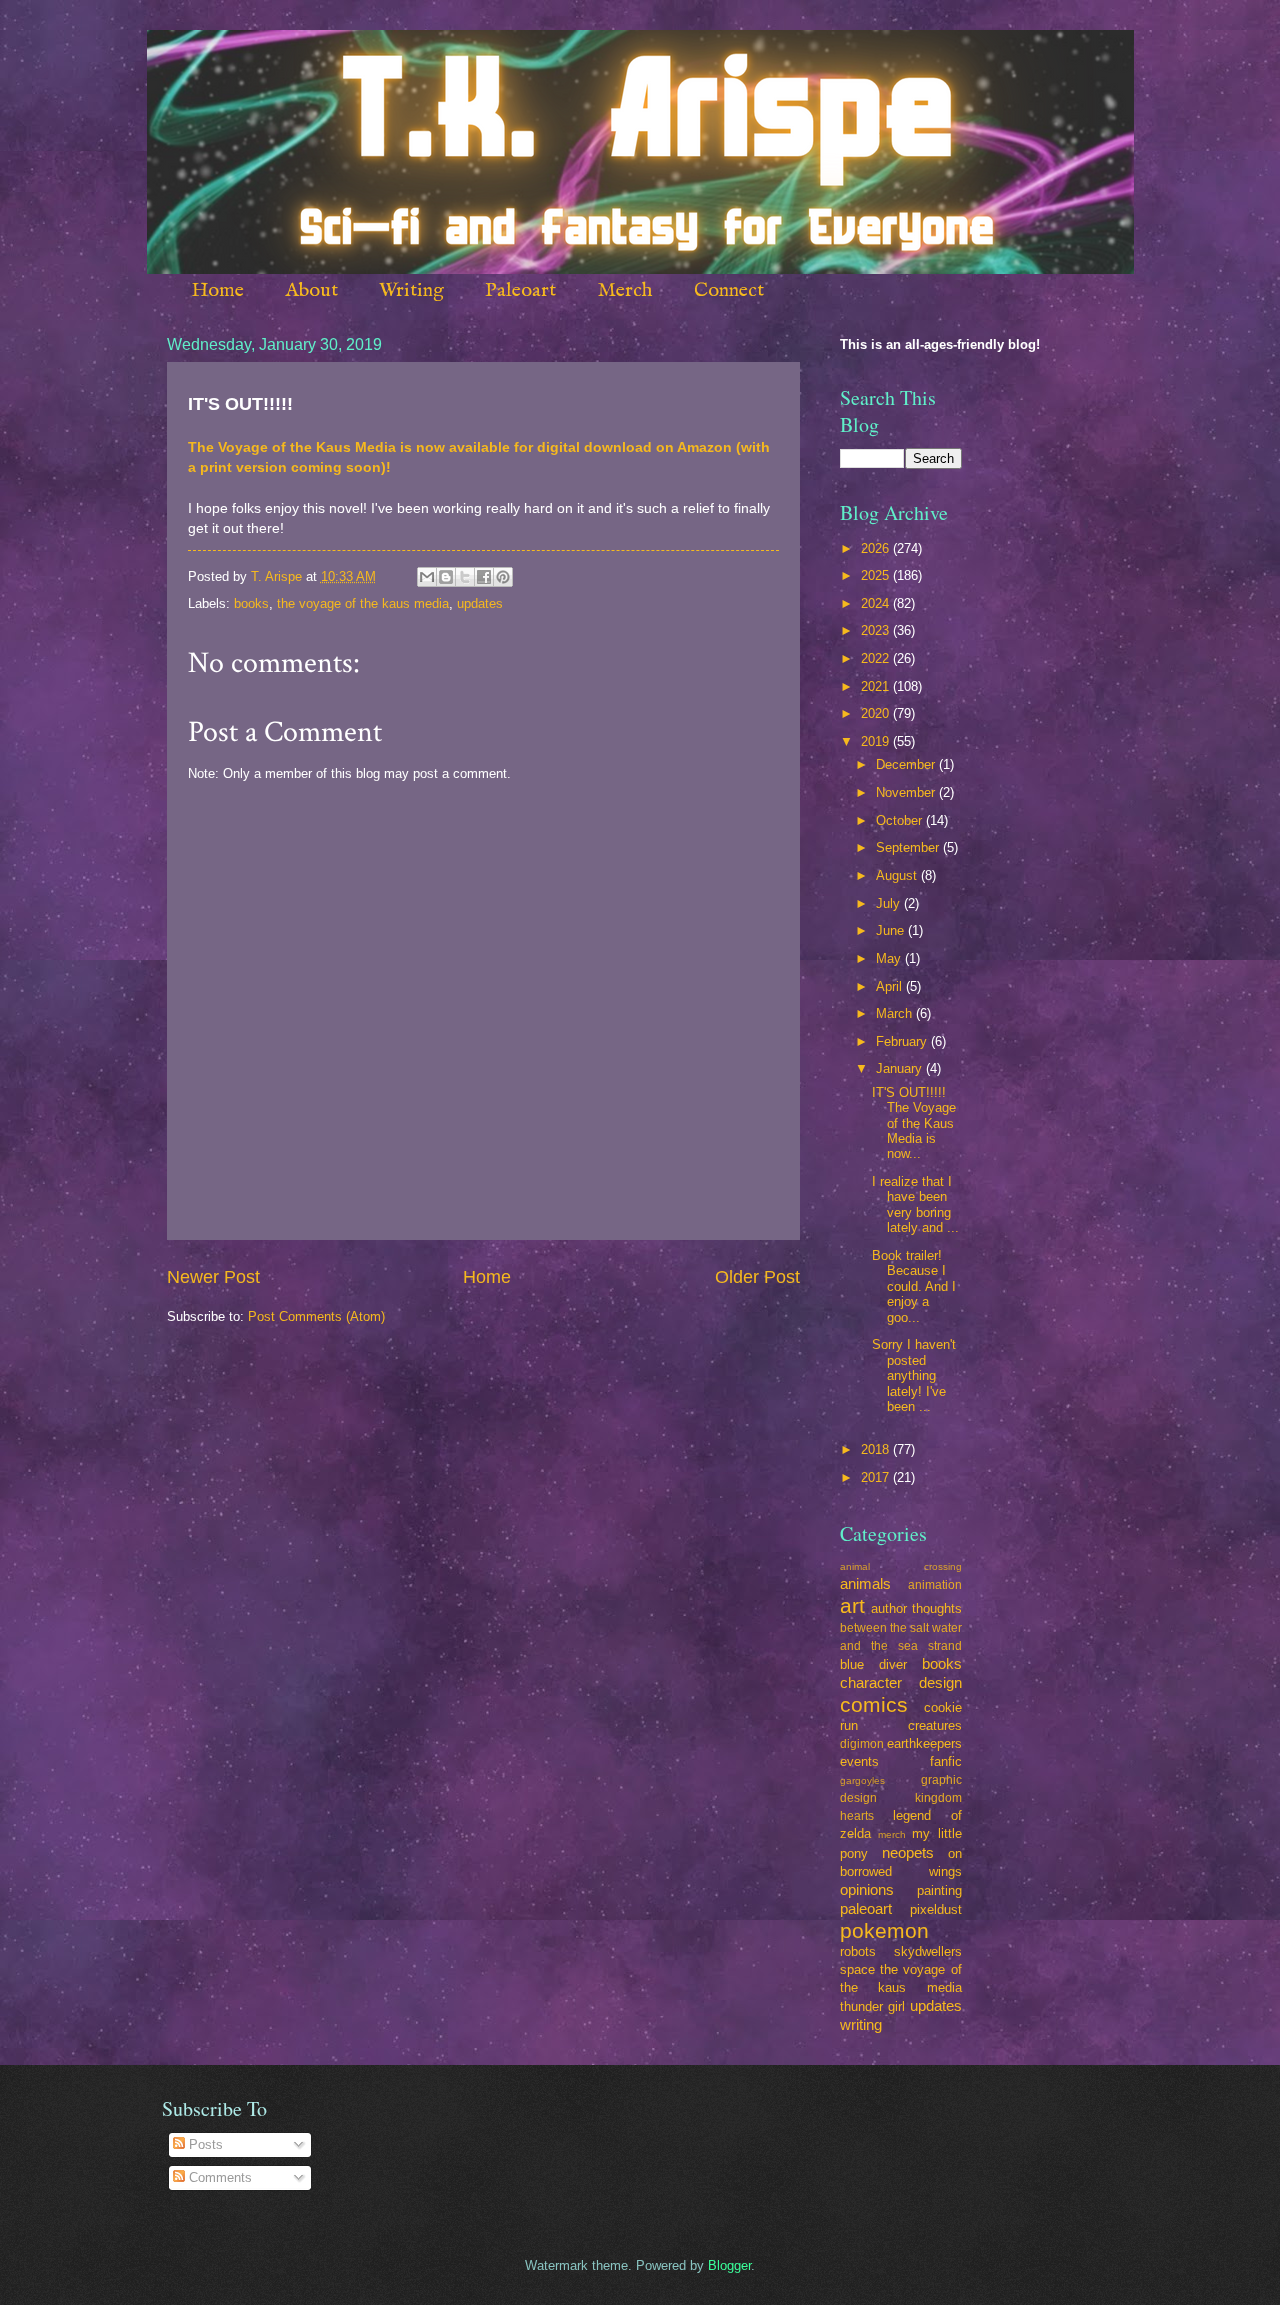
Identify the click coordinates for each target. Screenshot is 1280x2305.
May (890, 958)
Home (217, 290)
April (891, 986)
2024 (877, 603)
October (901, 820)
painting (939, 1890)
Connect (729, 290)
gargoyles (862, 1780)
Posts (204, 2144)
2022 (877, 658)
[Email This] (427, 577)
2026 (877, 548)
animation (935, 1585)
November (907, 792)
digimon (862, 1744)
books (251, 603)
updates (480, 603)
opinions (867, 1889)
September (909, 847)
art (852, 1605)
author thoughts (916, 1608)
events (859, 1761)
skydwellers (928, 1951)
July (890, 903)
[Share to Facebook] (484, 577)
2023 (877, 630)
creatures (935, 1725)
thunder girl (872, 2006)
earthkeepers (924, 1743)
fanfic (946, 1761)
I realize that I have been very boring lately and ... (915, 1204)
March (896, 1013)
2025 (877, 575)
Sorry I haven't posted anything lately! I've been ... (914, 1375)
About (311, 290)
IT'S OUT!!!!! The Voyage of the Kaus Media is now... (914, 1123)
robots (858, 1951)
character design (901, 1682)
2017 (877, 1477)
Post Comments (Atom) (316, 1316)
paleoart (866, 1908)
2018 (877, 1449)
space (857, 1969)
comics (874, 1704)
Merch (625, 290)
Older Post (757, 1277)
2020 (877, 713)
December (907, 764)
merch (892, 1834)
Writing (411, 290)
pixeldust (936, 1909)
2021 (877, 686)
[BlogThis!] (446, 577)
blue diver (873, 1664)
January (901, 1068)
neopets (908, 1852)
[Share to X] (465, 577)
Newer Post (213, 1277)
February (903, 1041)
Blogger (729, 2265)
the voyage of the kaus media (363, 603)
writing (861, 2024)
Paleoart (520, 290)
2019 (877, 741)
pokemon (884, 1930)
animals (865, 1583)
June (892, 930)
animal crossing (901, 1566)
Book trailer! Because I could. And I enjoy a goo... (914, 1286)
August (898, 875)
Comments (218, 2177)
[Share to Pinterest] (503, 577)
